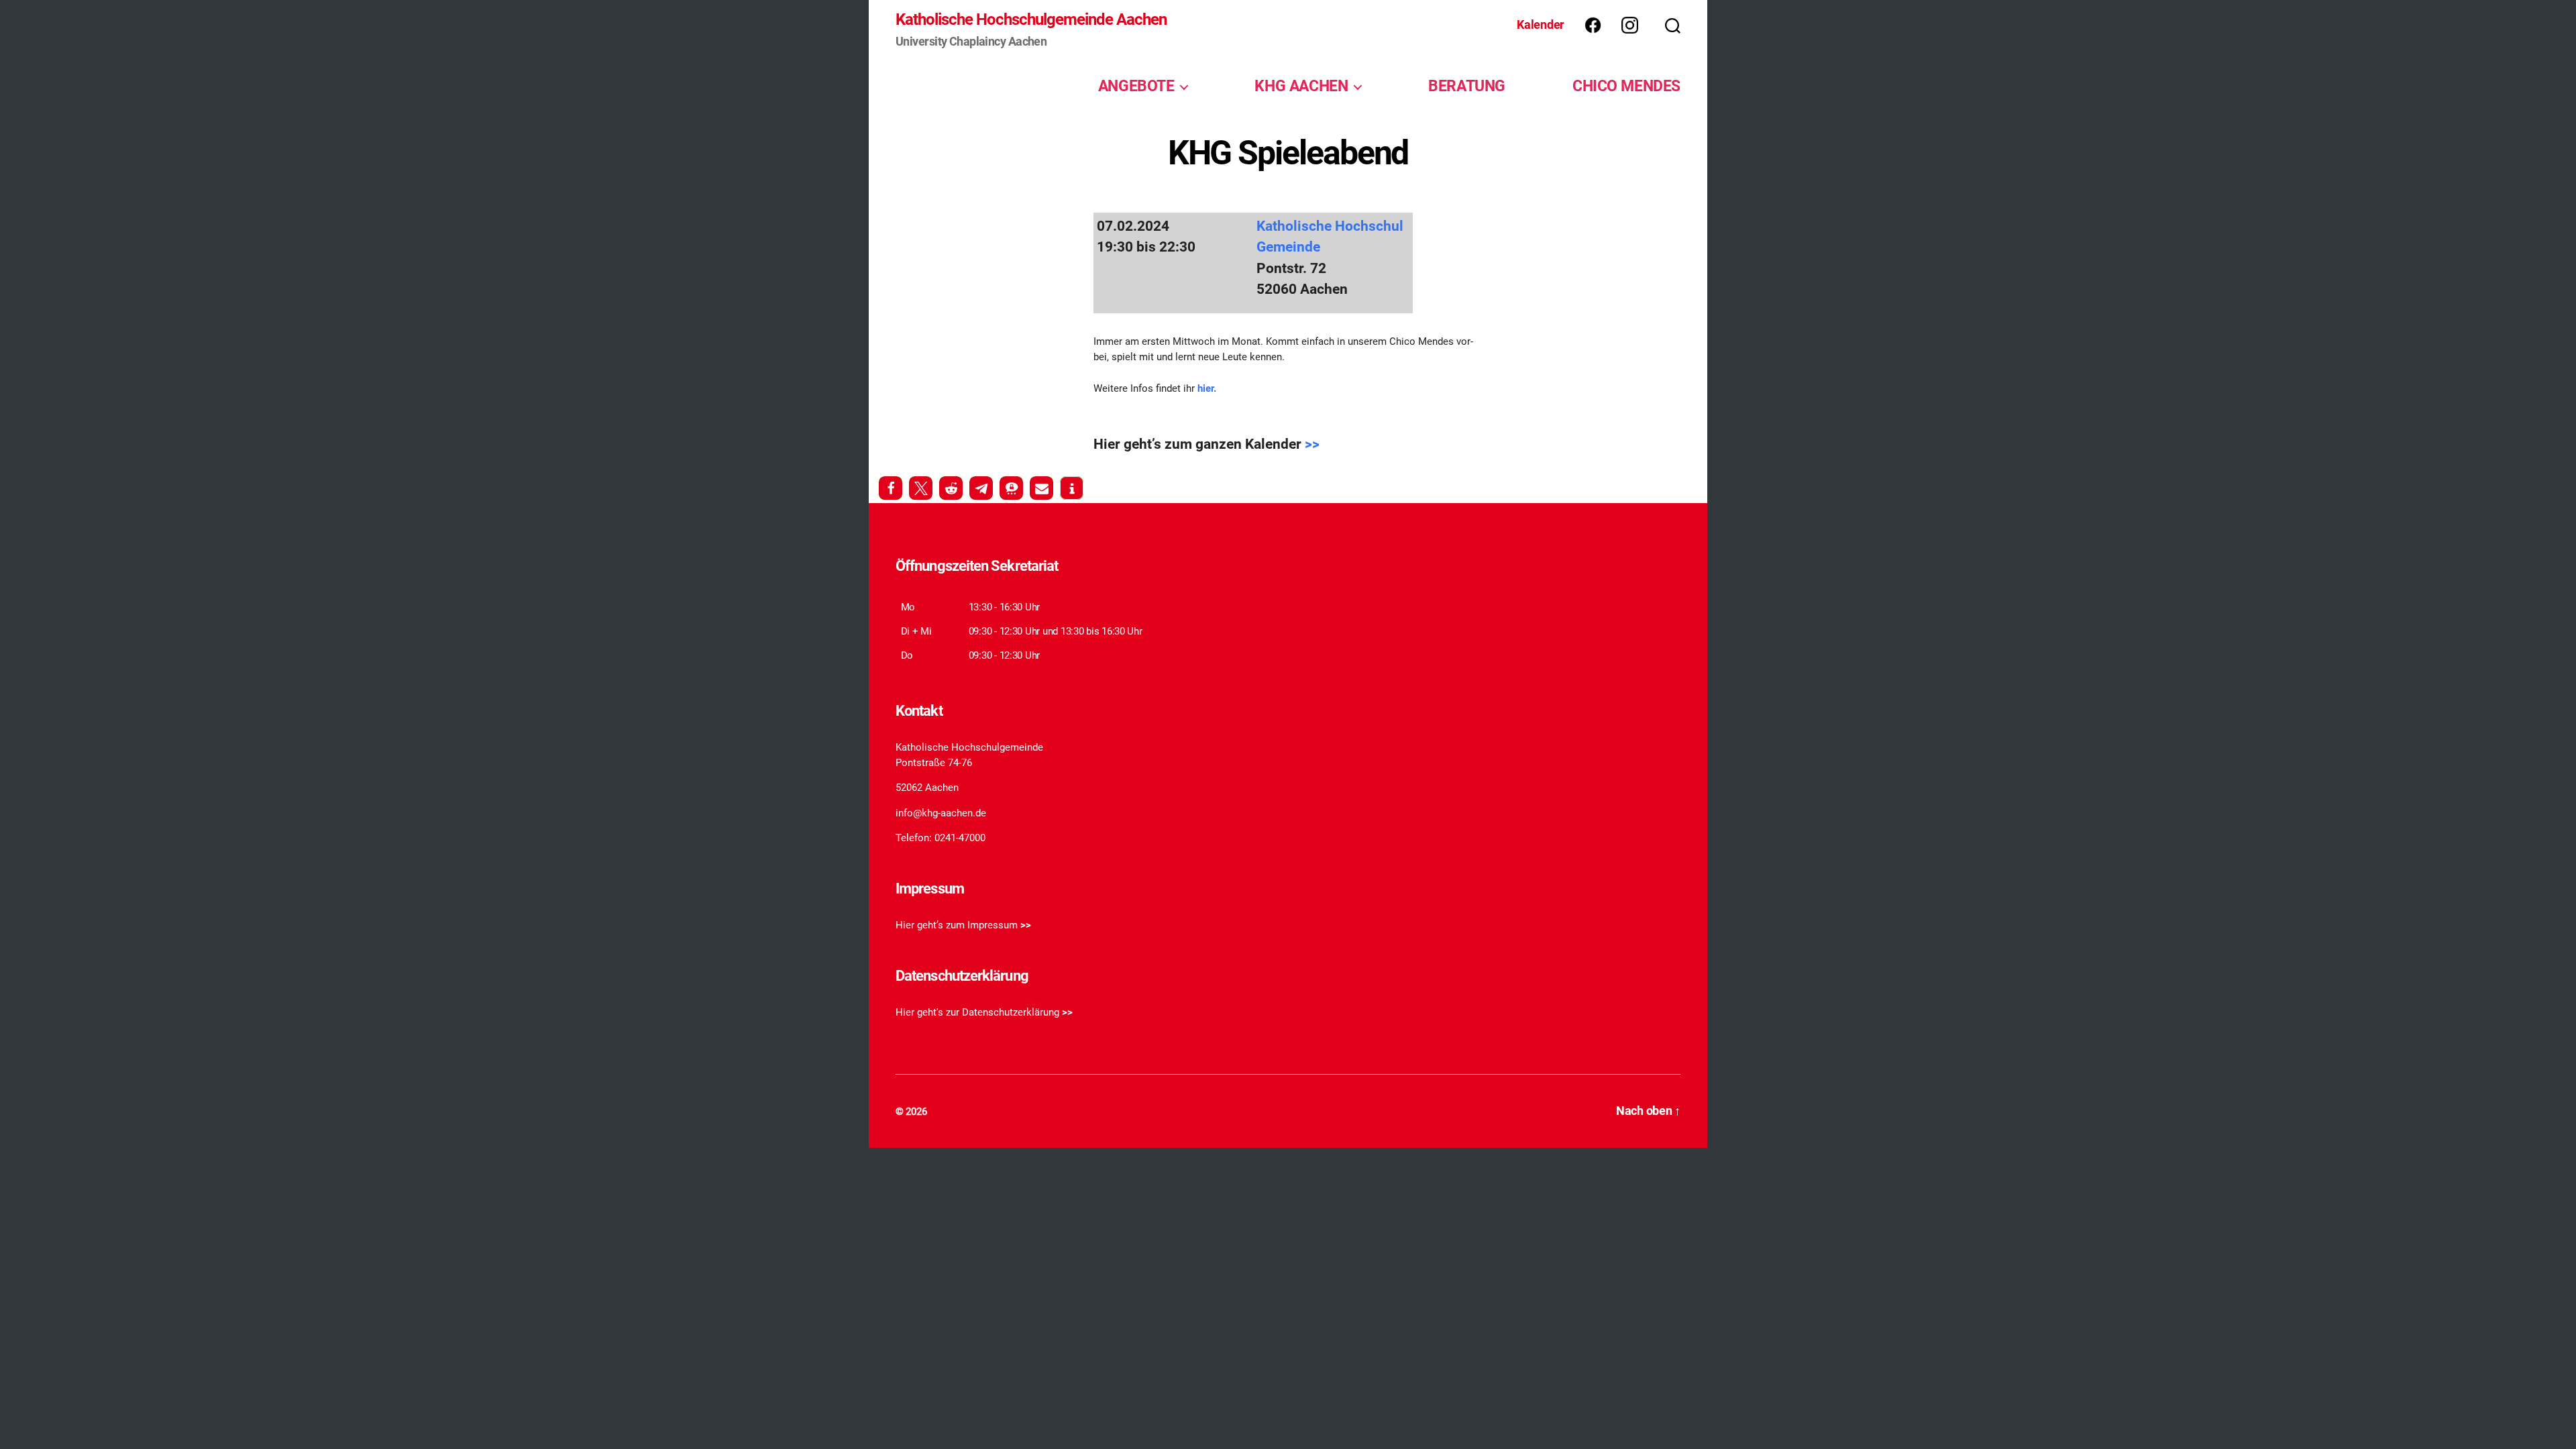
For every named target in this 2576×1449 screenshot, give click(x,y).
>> (1312, 444)
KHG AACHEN (1301, 86)
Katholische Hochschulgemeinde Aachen (1031, 19)
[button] (891, 488)
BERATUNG (1467, 86)
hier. (1207, 388)
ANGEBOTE (1136, 86)
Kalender (1541, 24)
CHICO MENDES (1626, 86)
